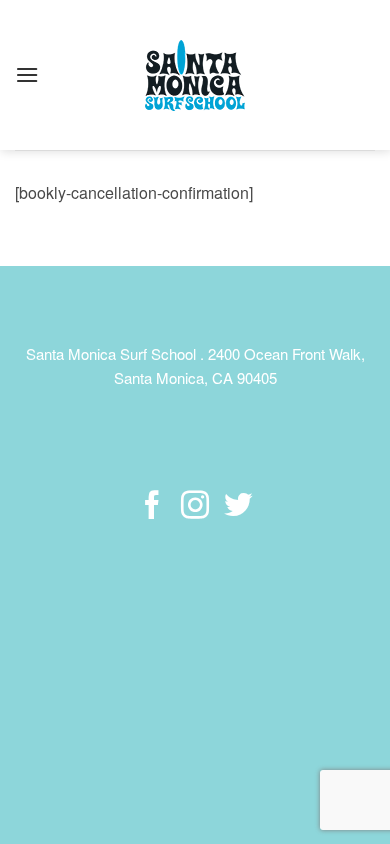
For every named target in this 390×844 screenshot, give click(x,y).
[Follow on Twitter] (237, 507)
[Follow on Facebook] (152, 507)
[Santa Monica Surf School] (195, 75)
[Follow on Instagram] (195, 507)
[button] (27, 74)
